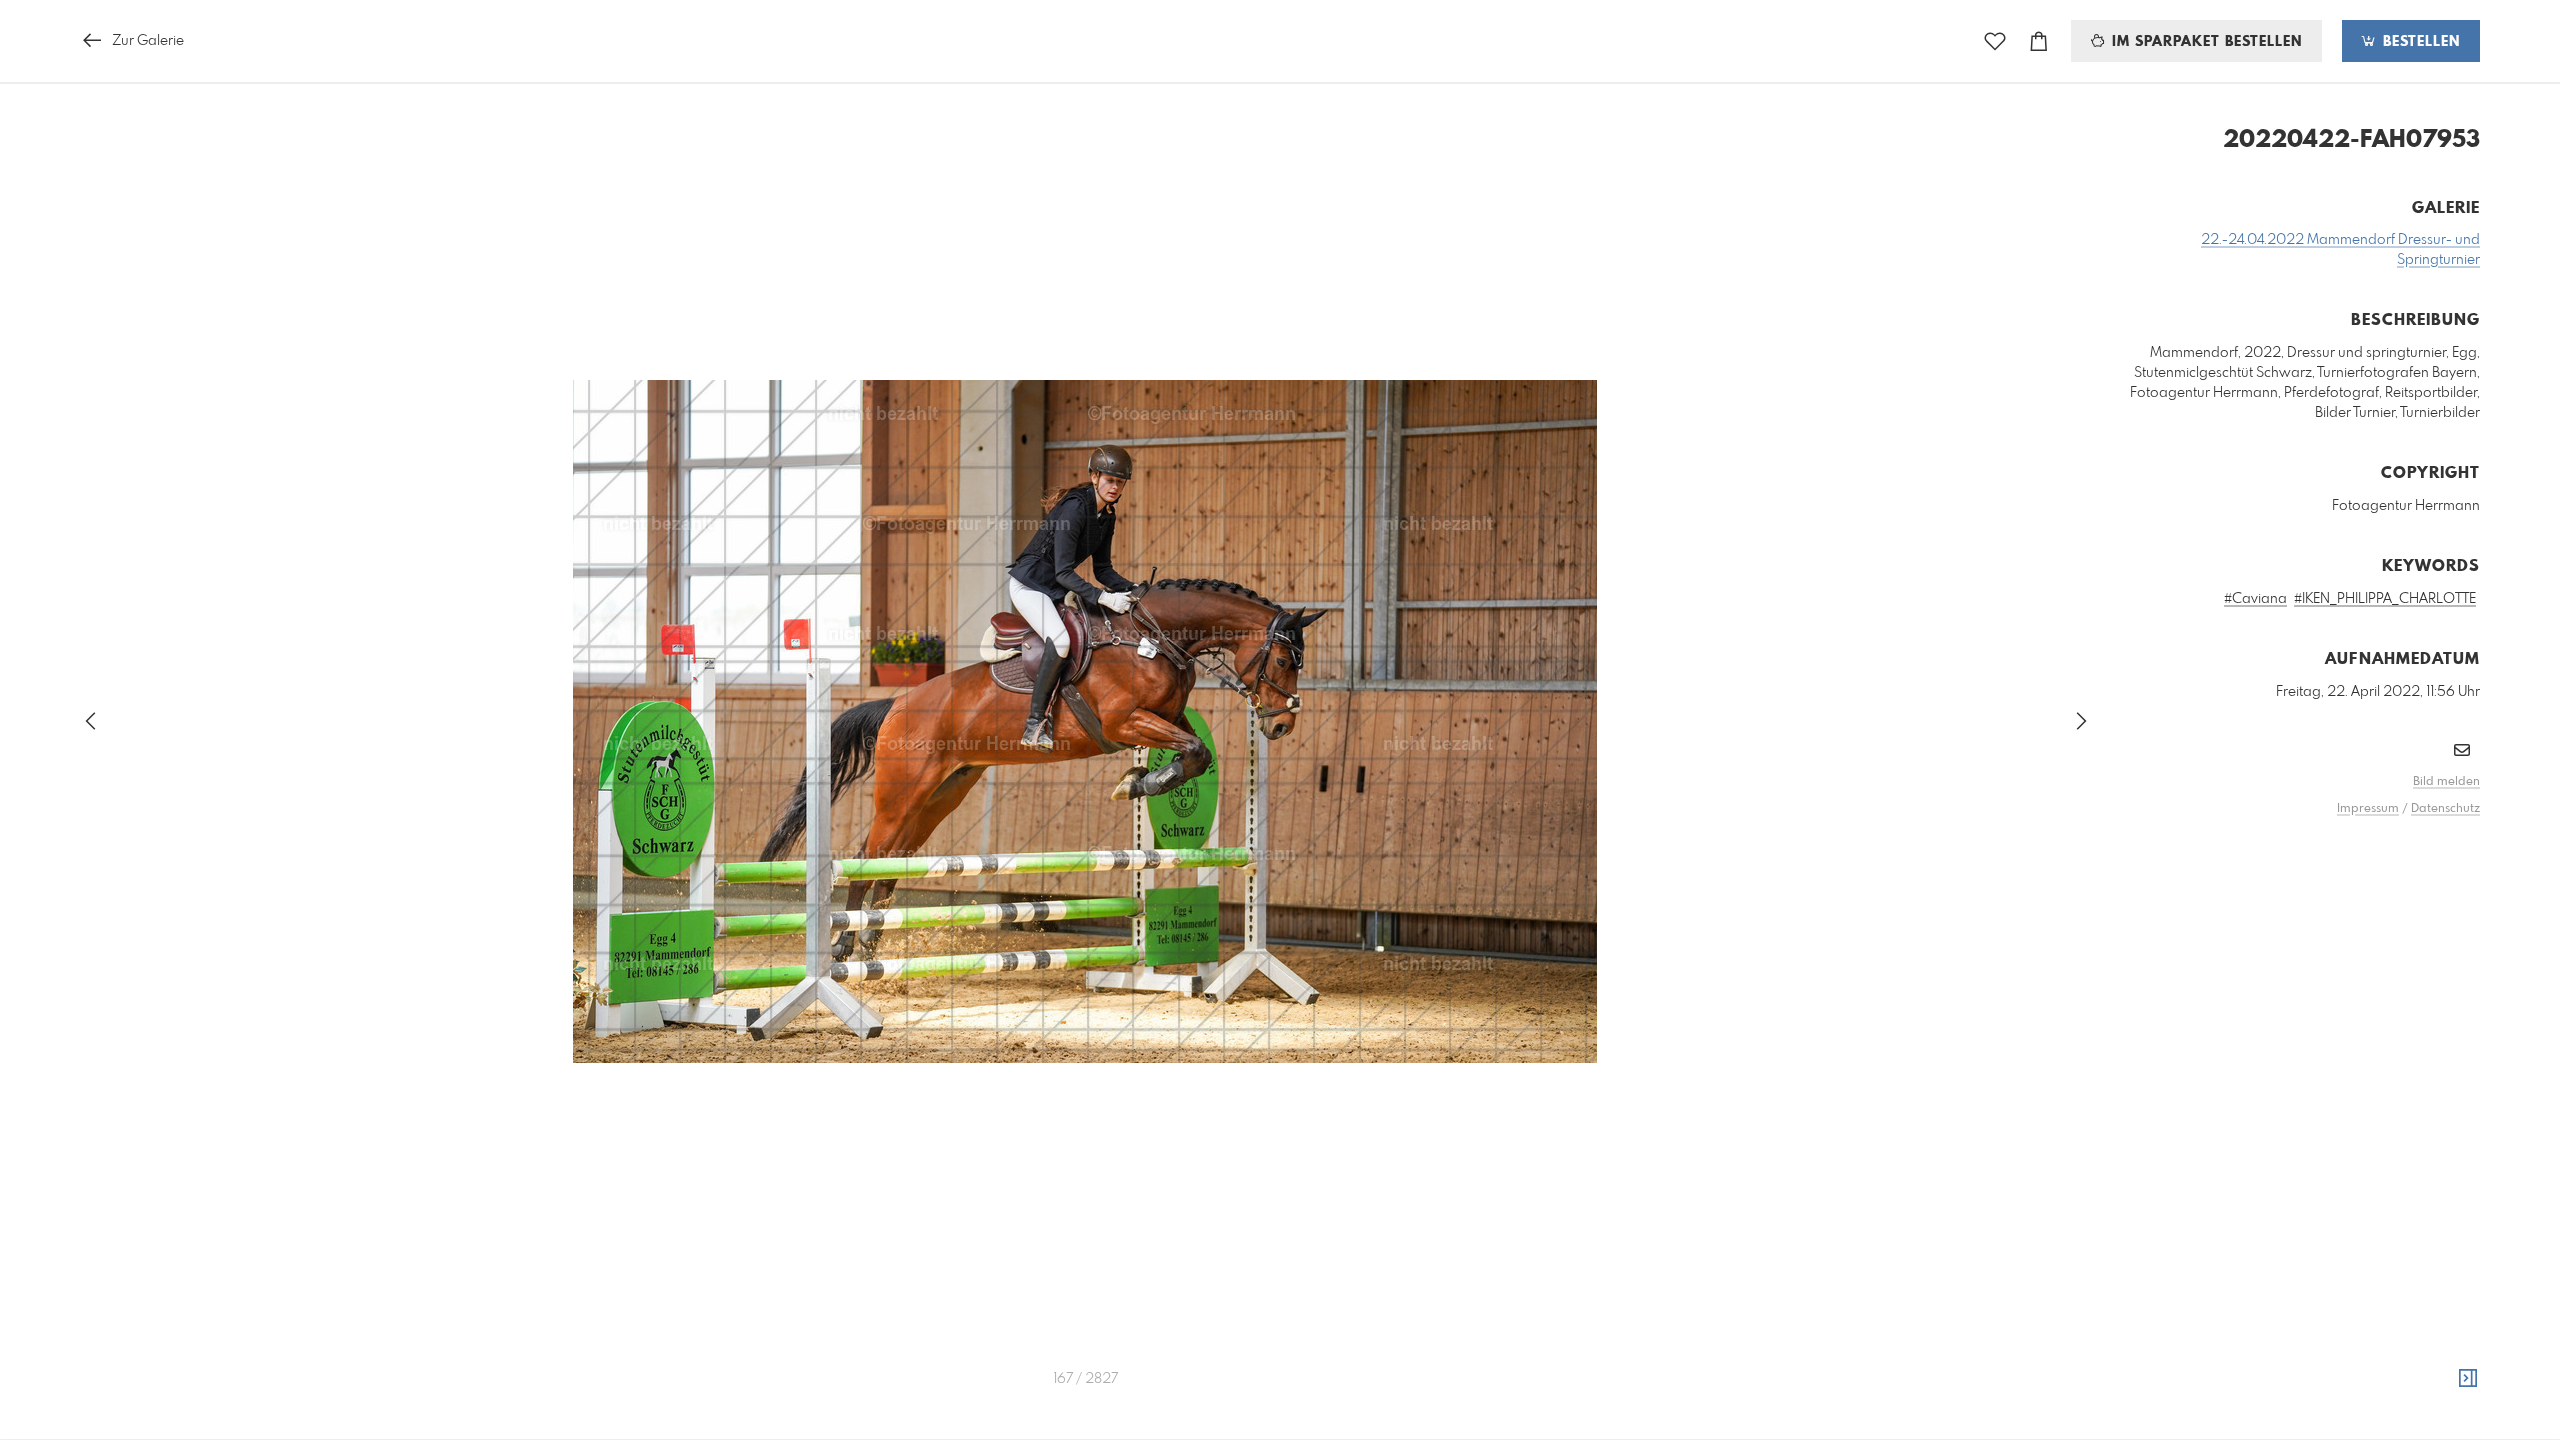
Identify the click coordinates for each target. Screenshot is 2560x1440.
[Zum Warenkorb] (2039, 41)
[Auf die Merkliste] (1995, 41)
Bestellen (2419, 42)
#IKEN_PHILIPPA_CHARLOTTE (2385, 599)
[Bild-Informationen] (2468, 1379)
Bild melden (2446, 782)
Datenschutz (2445, 809)
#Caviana (2255, 599)
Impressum (2368, 809)
